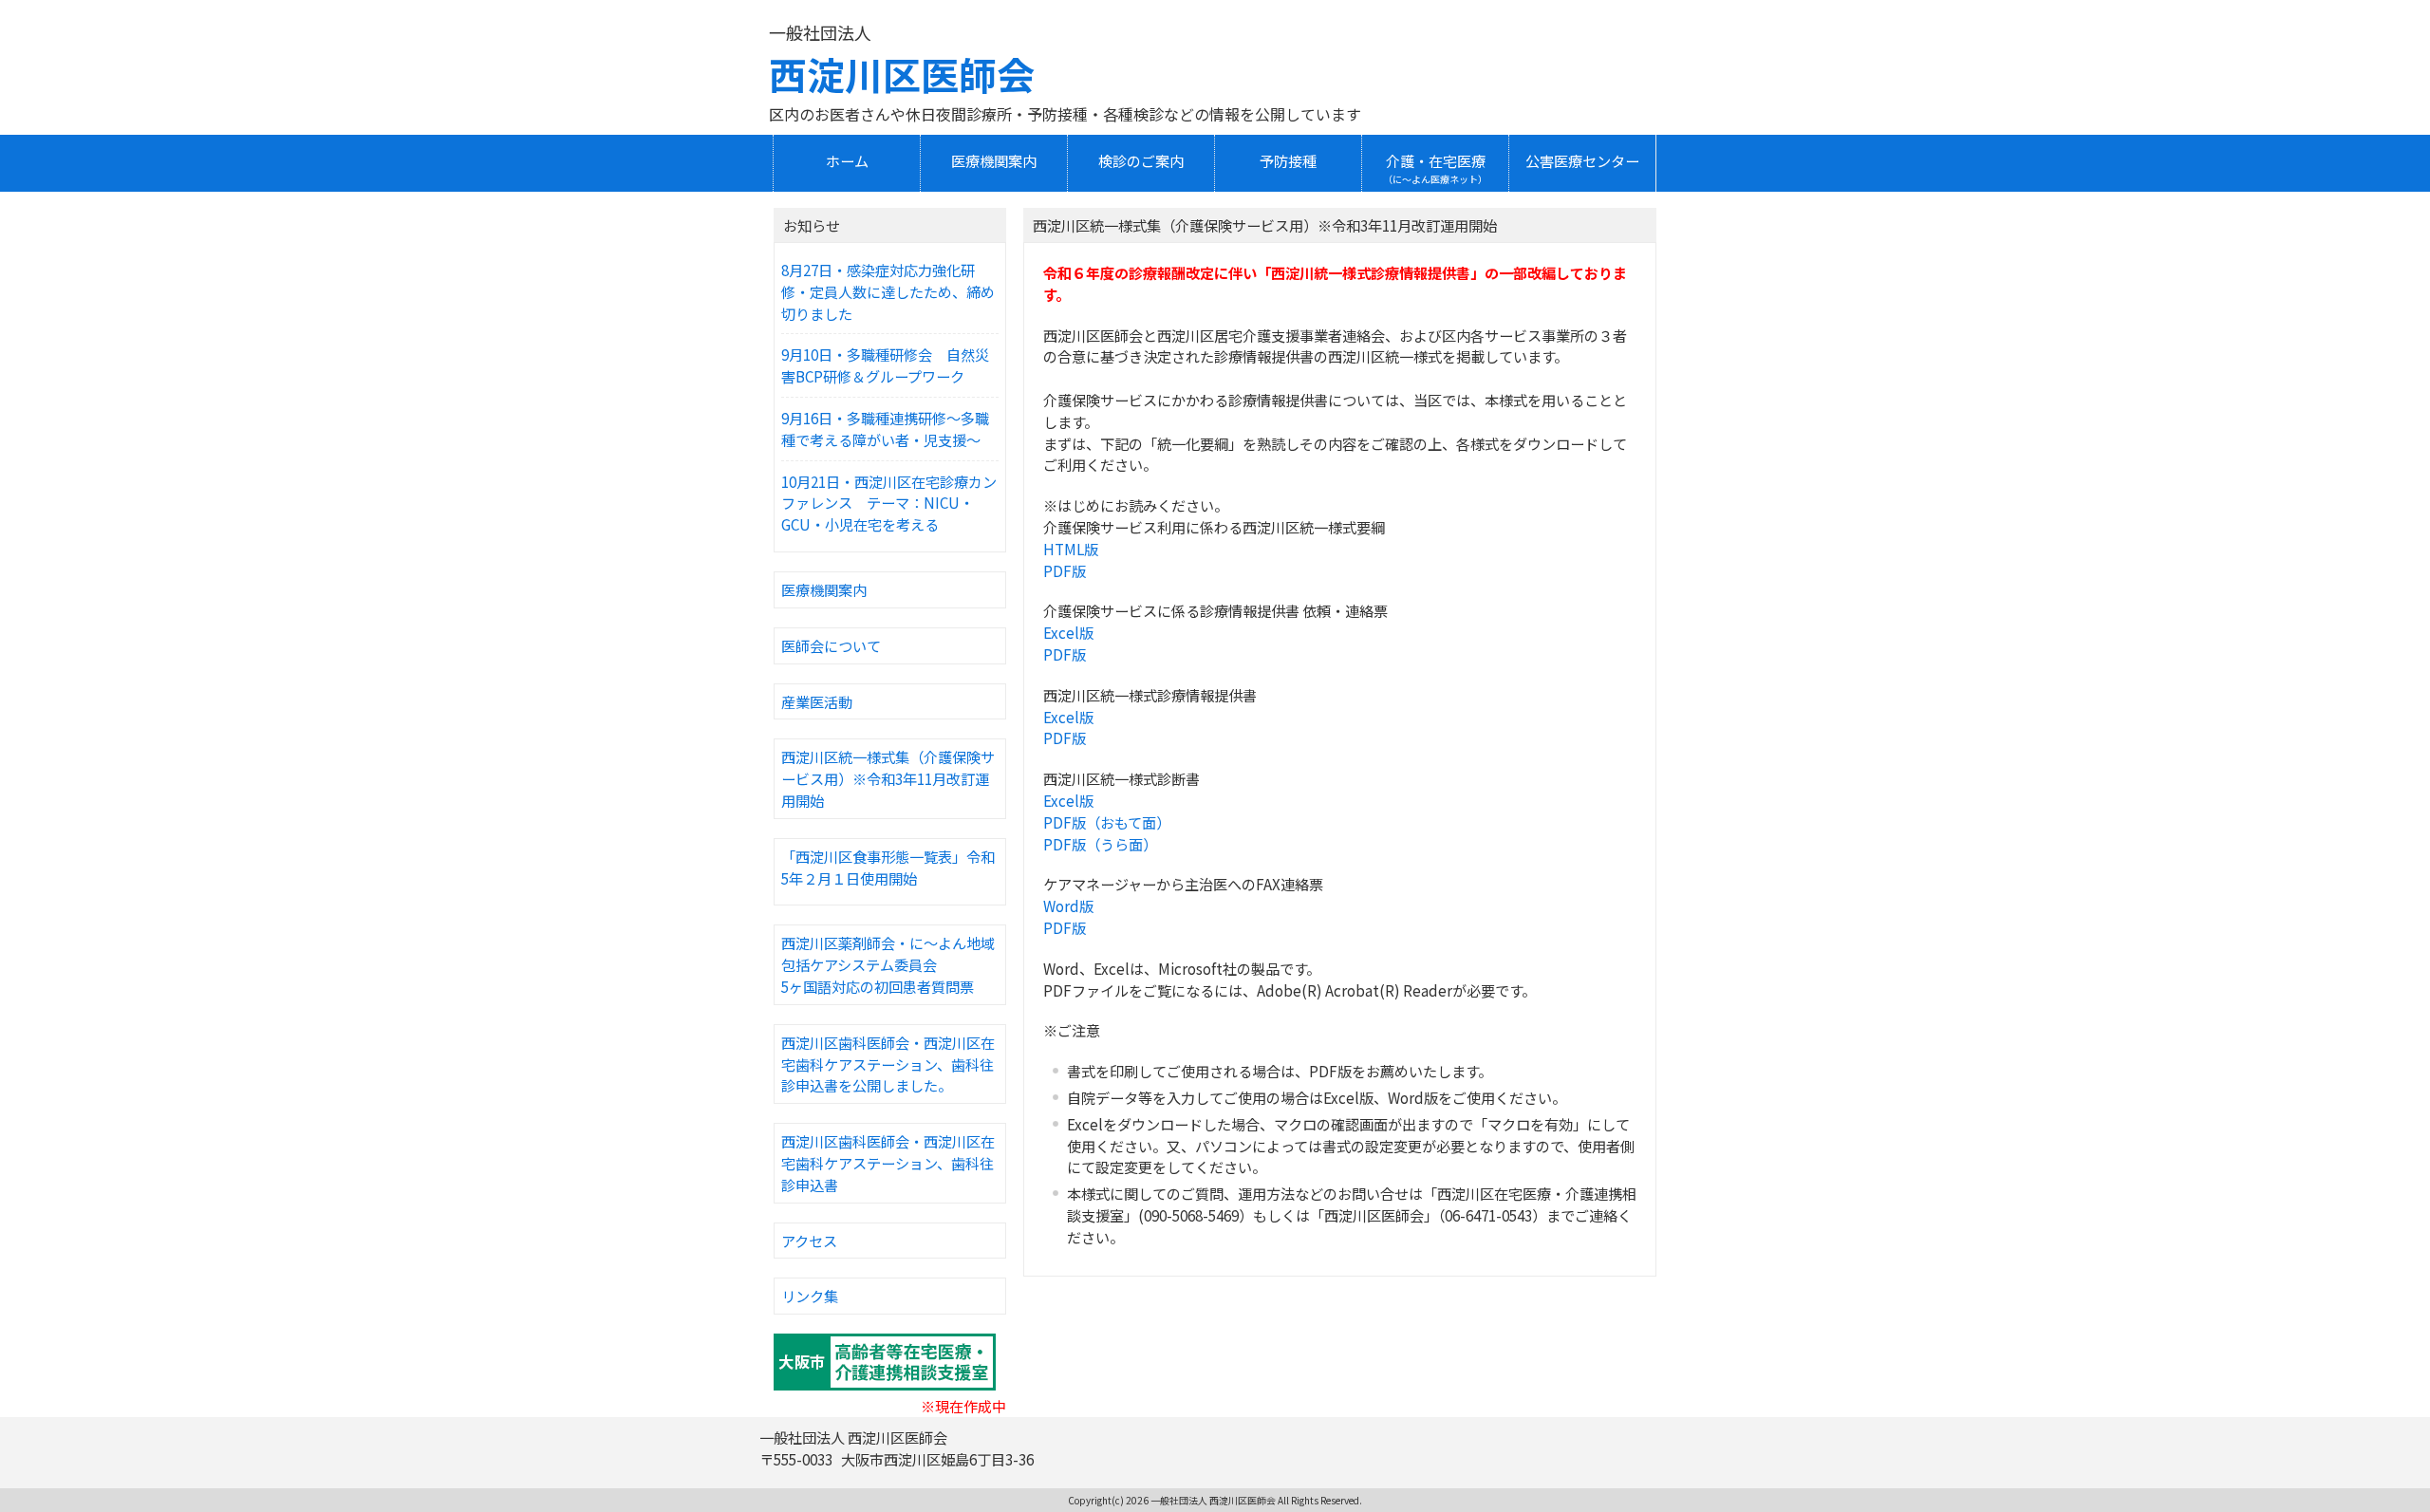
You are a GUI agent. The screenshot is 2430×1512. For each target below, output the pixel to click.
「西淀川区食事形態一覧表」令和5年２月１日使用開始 (888, 867)
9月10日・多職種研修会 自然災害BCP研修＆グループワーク (885, 365)
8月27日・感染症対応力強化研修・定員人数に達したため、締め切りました (888, 291)
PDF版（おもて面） (1107, 822)
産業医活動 (817, 701)
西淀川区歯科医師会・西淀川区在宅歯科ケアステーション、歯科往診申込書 (888, 1163)
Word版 (1068, 905)
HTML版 (1071, 549)
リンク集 (810, 1296)
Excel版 (1068, 632)
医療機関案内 (824, 589)
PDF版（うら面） (1100, 844)
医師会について (831, 645)
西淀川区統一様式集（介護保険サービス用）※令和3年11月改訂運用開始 (888, 778)
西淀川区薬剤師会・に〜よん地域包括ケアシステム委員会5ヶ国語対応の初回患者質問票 (888, 964)
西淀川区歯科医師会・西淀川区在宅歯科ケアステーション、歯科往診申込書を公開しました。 (888, 1064)
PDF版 (1065, 570)
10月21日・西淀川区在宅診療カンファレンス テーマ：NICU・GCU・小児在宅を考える (889, 503)
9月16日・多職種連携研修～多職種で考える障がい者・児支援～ (885, 429)
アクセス (809, 1241)
